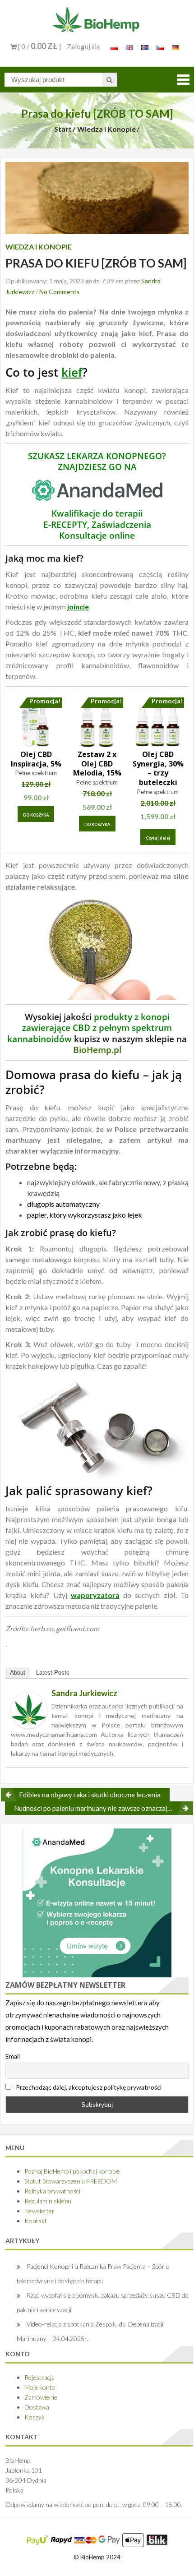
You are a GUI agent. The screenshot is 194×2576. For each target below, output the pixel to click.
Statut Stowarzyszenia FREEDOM (71, 2181)
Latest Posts (53, 1673)
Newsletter (39, 2211)
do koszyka (36, 815)
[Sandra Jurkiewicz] (29, 1709)
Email (13, 2056)
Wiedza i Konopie (106, 129)
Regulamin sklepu (48, 2201)
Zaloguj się (83, 46)
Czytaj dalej (158, 838)
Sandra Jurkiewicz (84, 1693)
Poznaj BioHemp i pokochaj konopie (72, 2171)
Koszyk (35, 2417)
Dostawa (37, 2407)
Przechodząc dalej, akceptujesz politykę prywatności (88, 2087)
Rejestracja (39, 2377)
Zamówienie (41, 2397)
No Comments (60, 292)
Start (63, 129)
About (18, 1673)
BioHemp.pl (97, 1050)
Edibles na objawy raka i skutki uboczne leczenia (90, 1795)
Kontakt (36, 2221)
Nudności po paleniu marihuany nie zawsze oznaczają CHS (100, 1808)
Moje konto (40, 2387)
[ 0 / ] (39, 46)
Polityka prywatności (52, 2191)
